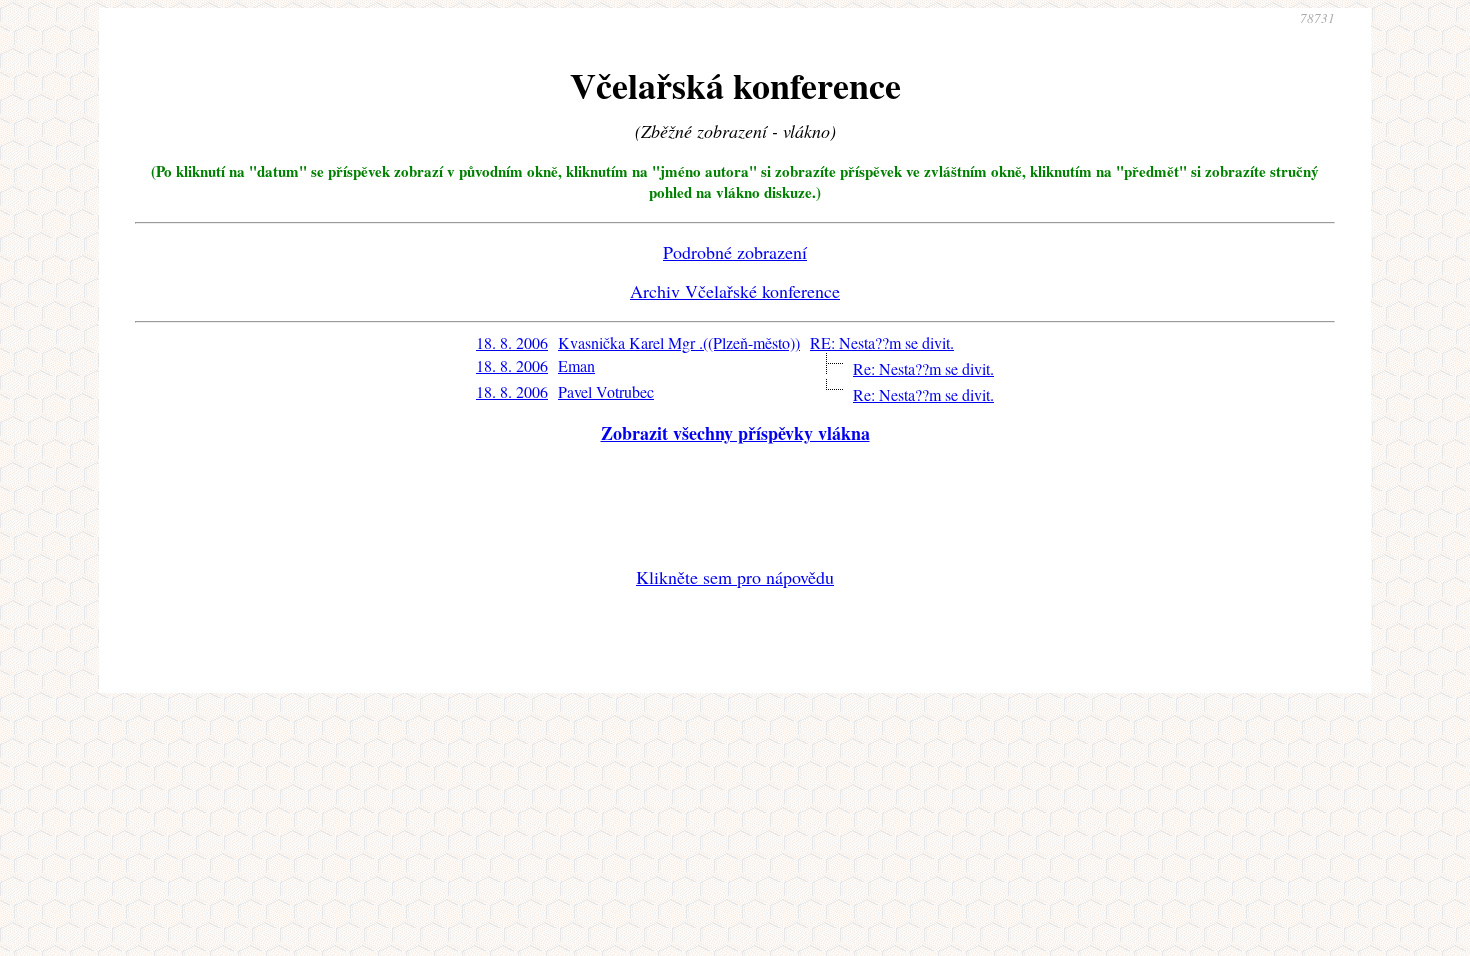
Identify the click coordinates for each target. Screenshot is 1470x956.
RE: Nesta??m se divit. (882, 342)
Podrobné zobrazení (735, 252)
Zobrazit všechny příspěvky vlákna (735, 433)
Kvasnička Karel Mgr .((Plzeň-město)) (679, 342)
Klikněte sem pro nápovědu (735, 577)
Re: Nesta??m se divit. (923, 368)
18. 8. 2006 (512, 342)
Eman (576, 365)
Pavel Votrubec (606, 391)
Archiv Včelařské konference (735, 291)
